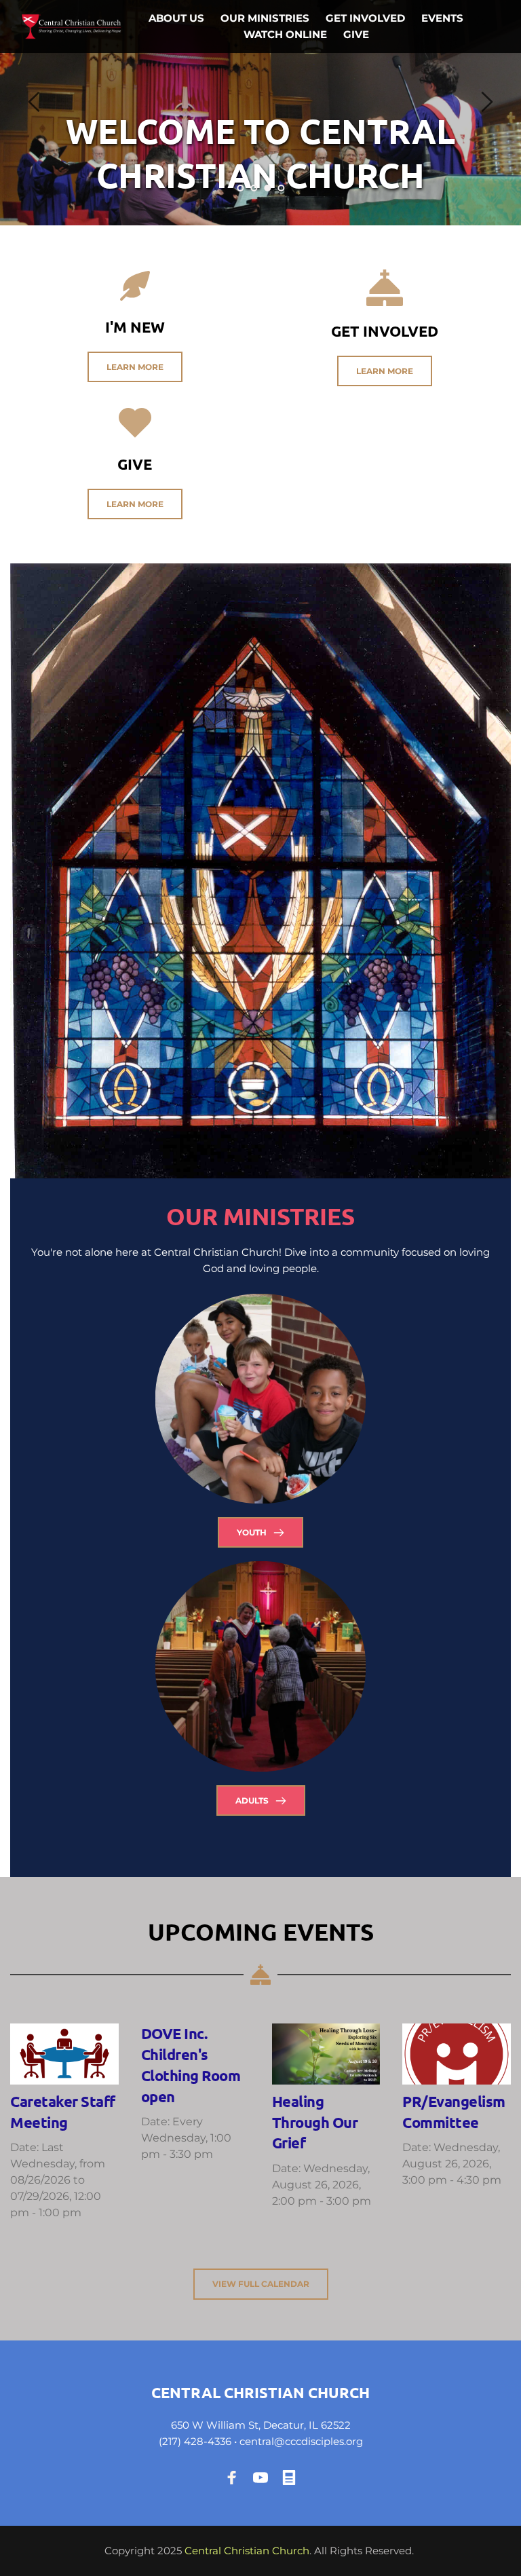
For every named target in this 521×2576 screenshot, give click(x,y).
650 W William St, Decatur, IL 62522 (261, 2425)
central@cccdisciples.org (301, 2441)
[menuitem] (176, 18)
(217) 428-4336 (195, 2441)
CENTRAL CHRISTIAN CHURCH (260, 2392)
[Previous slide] (35, 102)
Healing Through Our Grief (315, 2122)
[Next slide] (486, 102)
